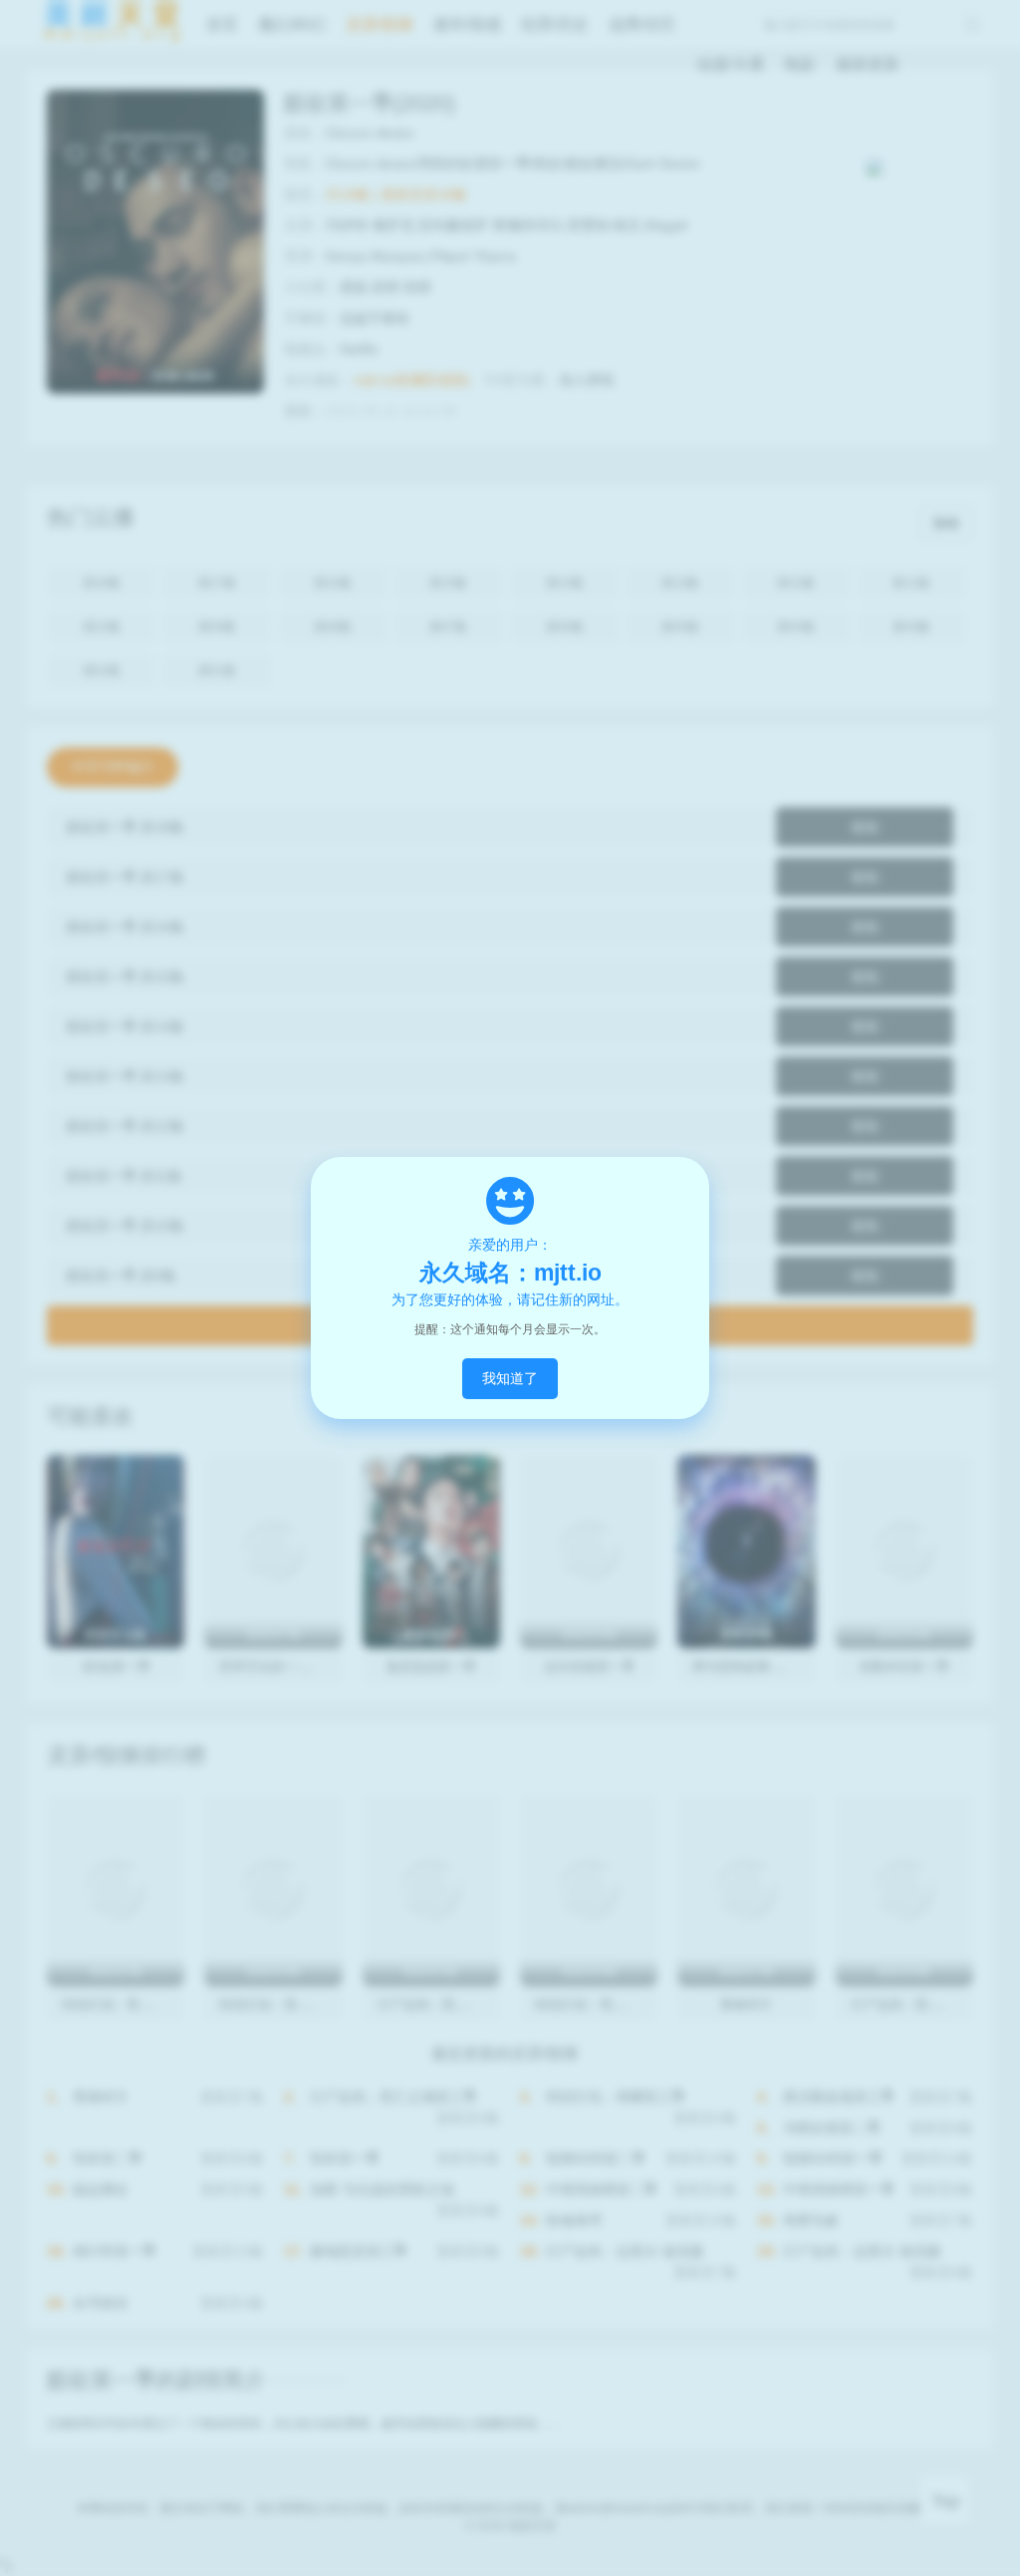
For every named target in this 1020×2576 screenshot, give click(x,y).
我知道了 (510, 1378)
